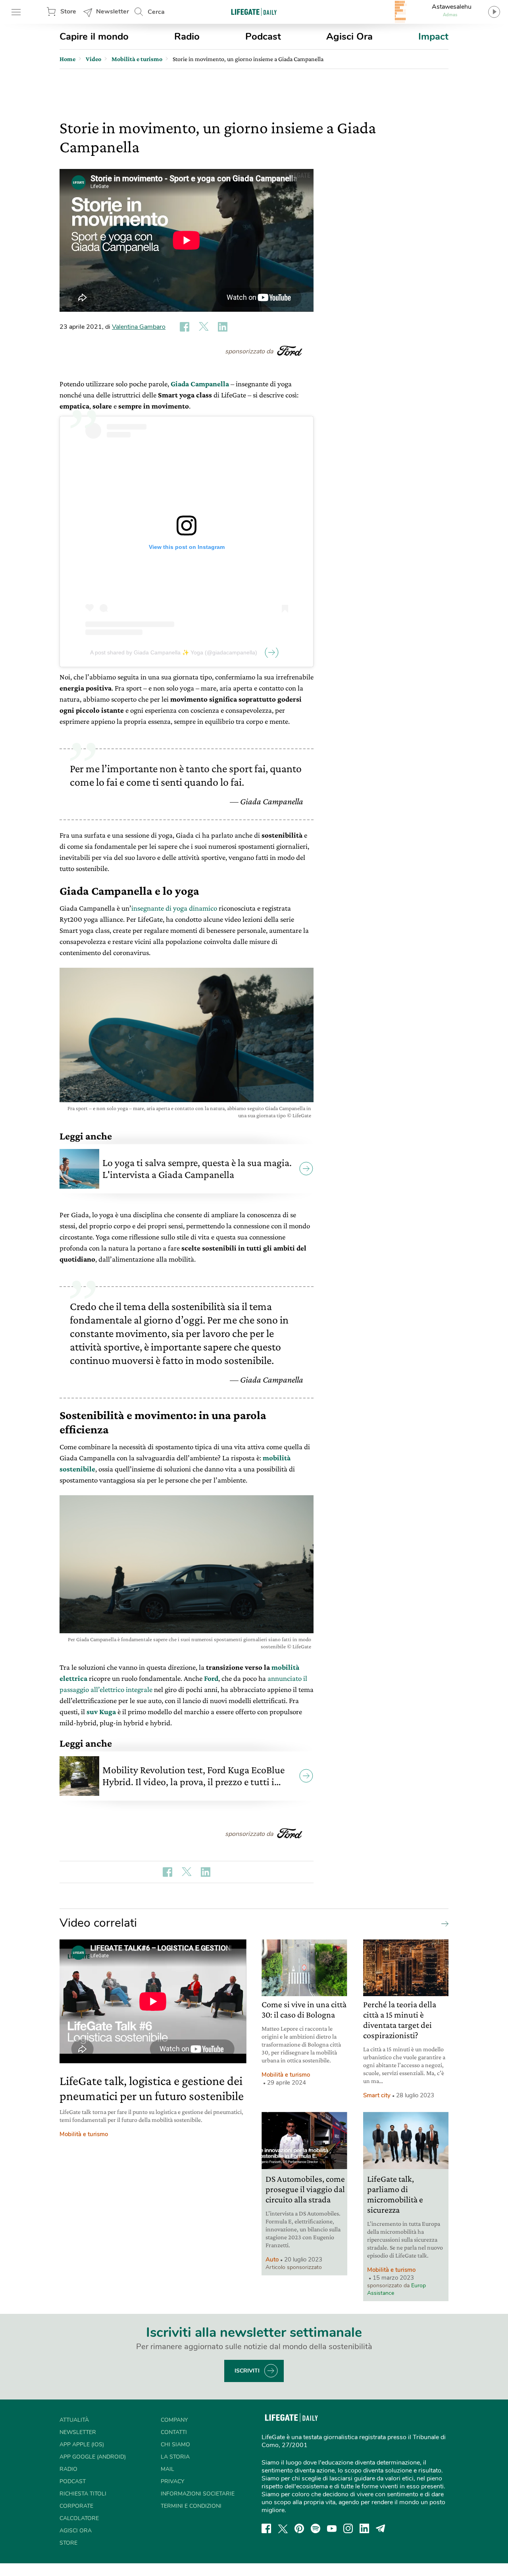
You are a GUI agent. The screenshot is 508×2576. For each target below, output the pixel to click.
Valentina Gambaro (139, 327)
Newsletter (113, 12)
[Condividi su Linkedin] (223, 327)
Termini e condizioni (191, 2506)
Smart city (377, 2095)
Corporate (76, 2506)
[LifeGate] (254, 12)
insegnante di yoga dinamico (174, 908)
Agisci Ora (349, 36)
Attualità (74, 2420)
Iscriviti (247, 2371)
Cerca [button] (156, 12)
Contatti (174, 2432)
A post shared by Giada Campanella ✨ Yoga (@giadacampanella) (174, 652)
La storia (175, 2457)
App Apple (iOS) (82, 2445)
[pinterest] (299, 2528)
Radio (187, 36)
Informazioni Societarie (198, 2494)
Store (68, 12)
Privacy (172, 2481)
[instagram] (348, 2528)
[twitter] (283, 2528)
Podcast (263, 36)
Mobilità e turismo (84, 2134)
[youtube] (332, 2528)
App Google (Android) (93, 2457)
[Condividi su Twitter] (204, 327)
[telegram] (381, 2528)
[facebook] (266, 2528)
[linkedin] (364, 2528)
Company (174, 2420)
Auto (272, 2260)
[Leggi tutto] (443, 1923)
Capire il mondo (94, 36)
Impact (433, 36)
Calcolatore (79, 2518)
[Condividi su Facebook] (185, 327)
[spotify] (316, 2528)
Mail (167, 2469)
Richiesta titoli (83, 2494)
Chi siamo (175, 2445)
